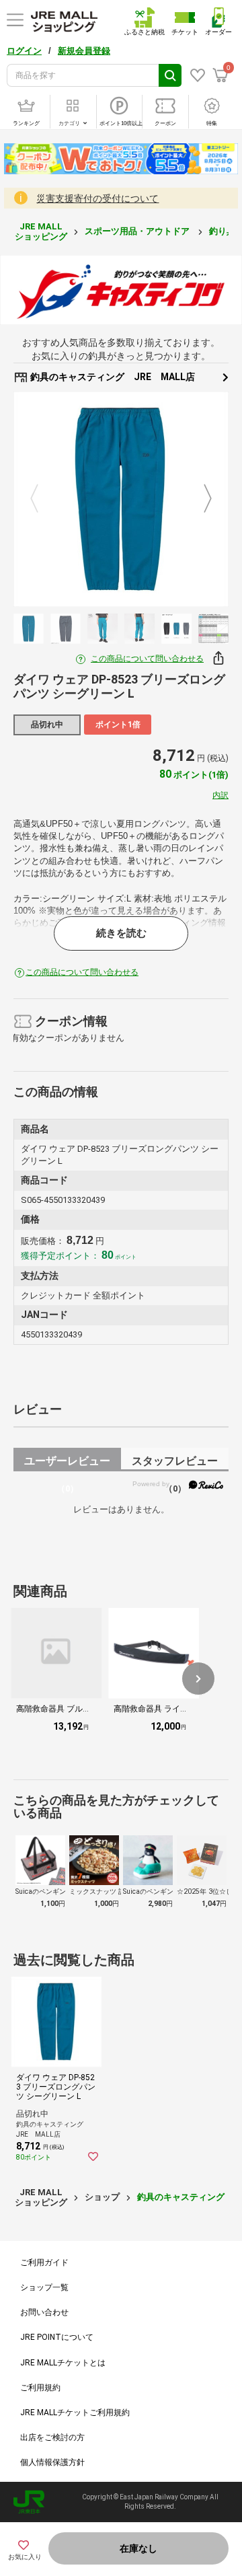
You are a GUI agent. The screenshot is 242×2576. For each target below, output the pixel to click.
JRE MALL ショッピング (41, 231)
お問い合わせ (44, 2312)
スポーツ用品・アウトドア (138, 231)
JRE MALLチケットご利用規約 (75, 2413)
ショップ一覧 (44, 2287)
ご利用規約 (40, 2388)
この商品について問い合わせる (147, 659)
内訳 (220, 795)
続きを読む (121, 933)
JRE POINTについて (57, 2337)
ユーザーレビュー (67, 1463)
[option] (121, 499)
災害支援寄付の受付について (97, 198)
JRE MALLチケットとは (63, 2363)
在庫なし (138, 2548)
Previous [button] (42, 499)
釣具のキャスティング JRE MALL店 (112, 377)
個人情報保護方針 (52, 2462)
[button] (198, 1679)
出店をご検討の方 (52, 2437)
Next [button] (200, 499)
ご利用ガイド (44, 2262)
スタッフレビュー (175, 1463)
